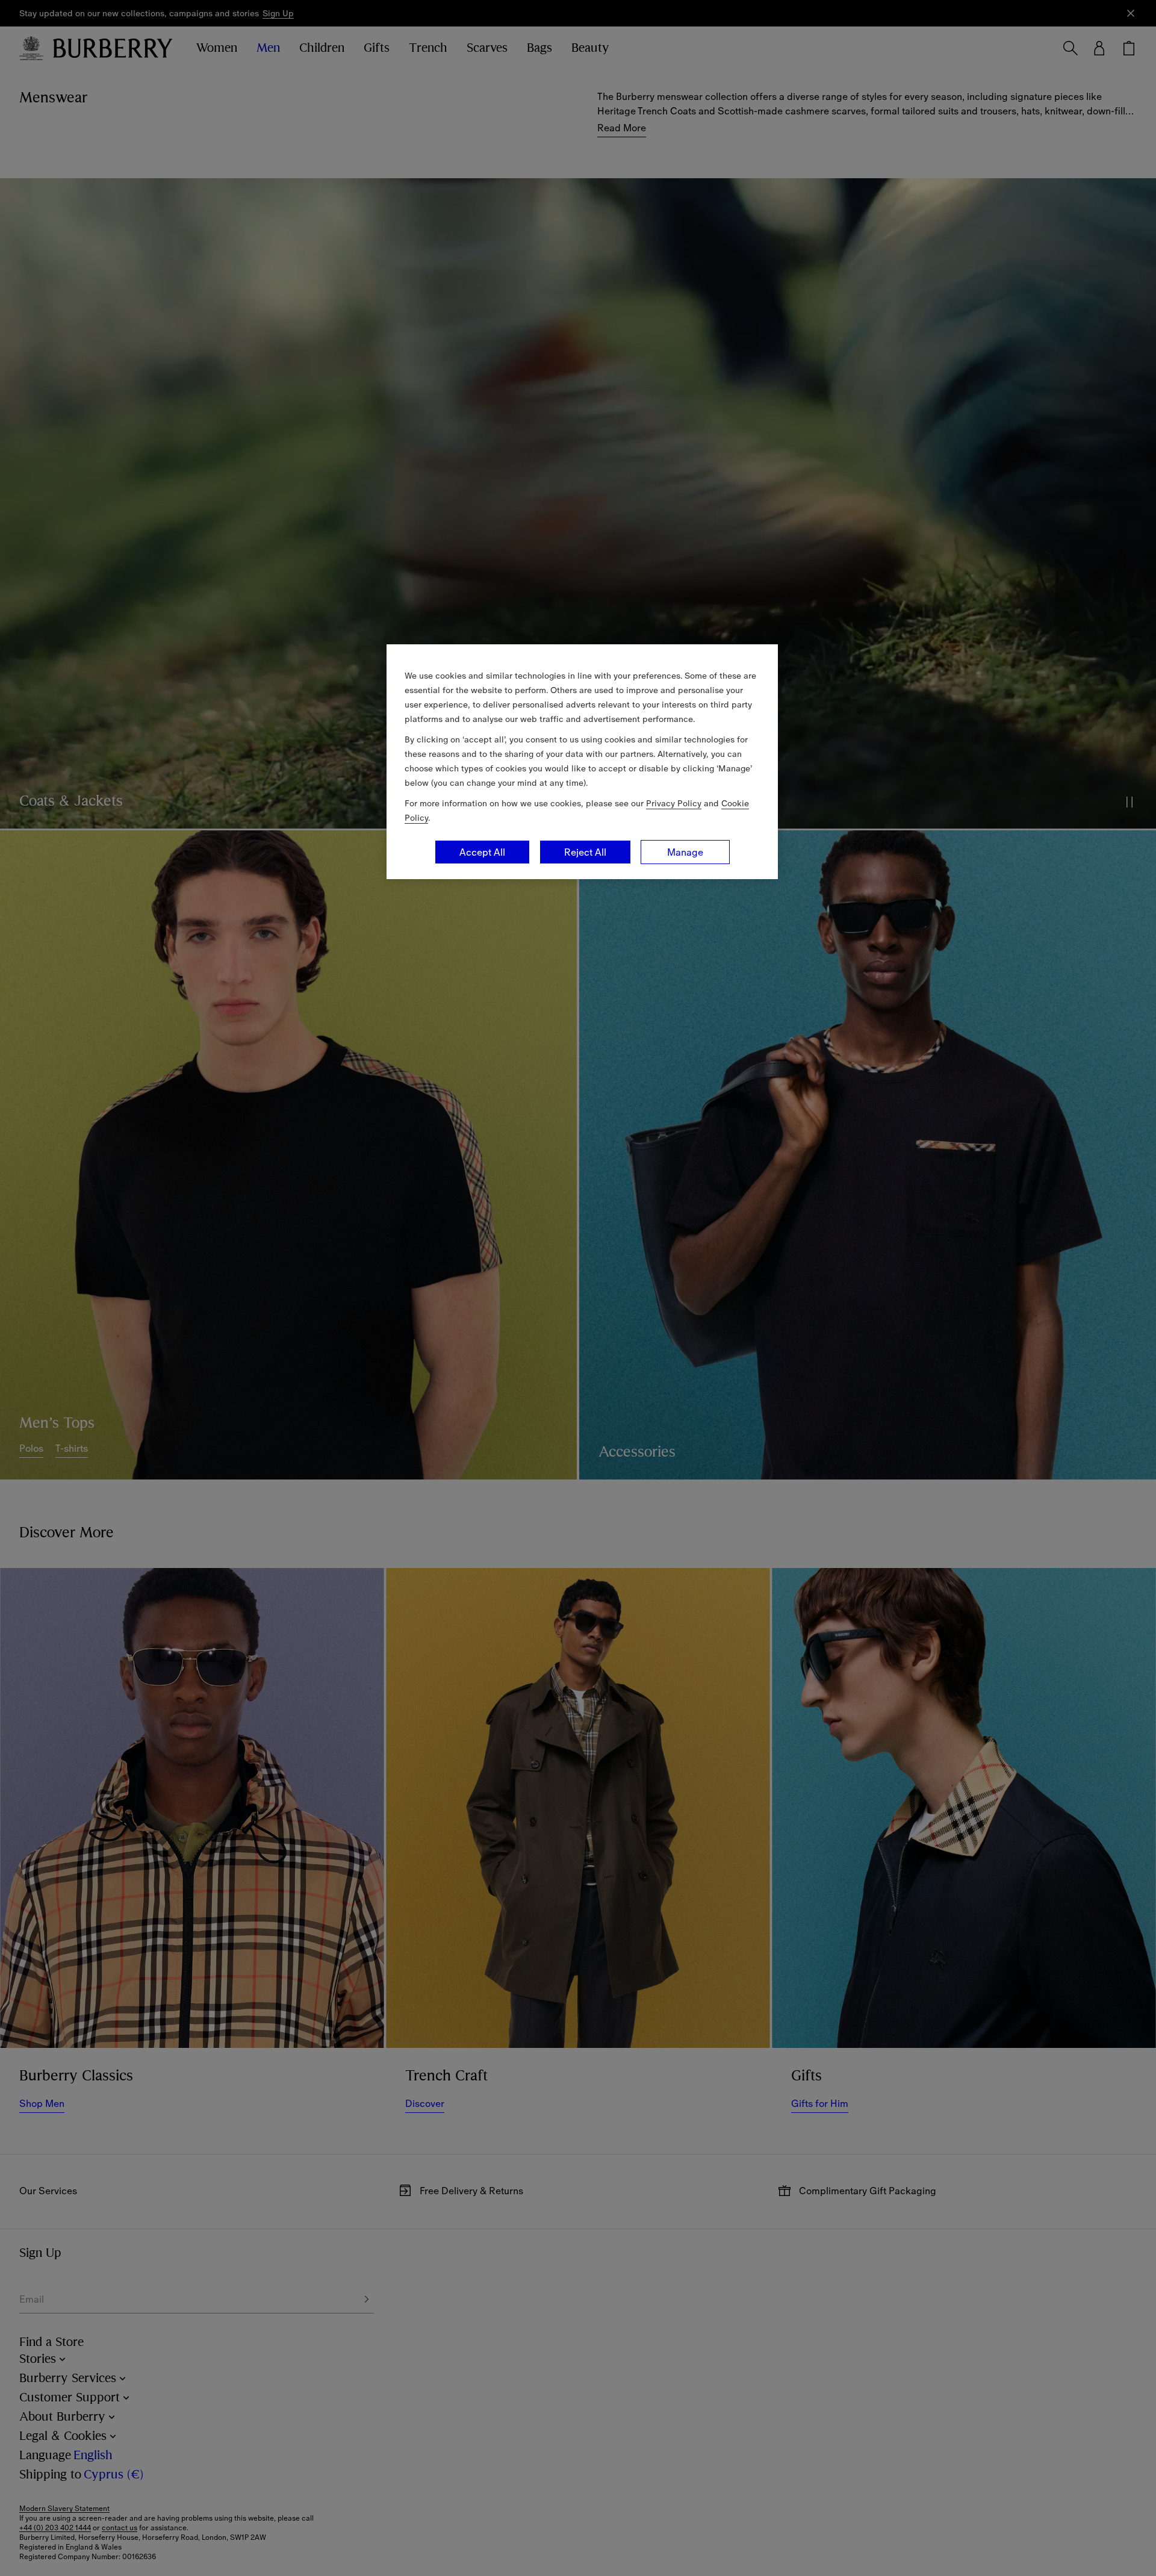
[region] (582, 762)
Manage (685, 852)
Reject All (585, 852)
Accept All (482, 852)
